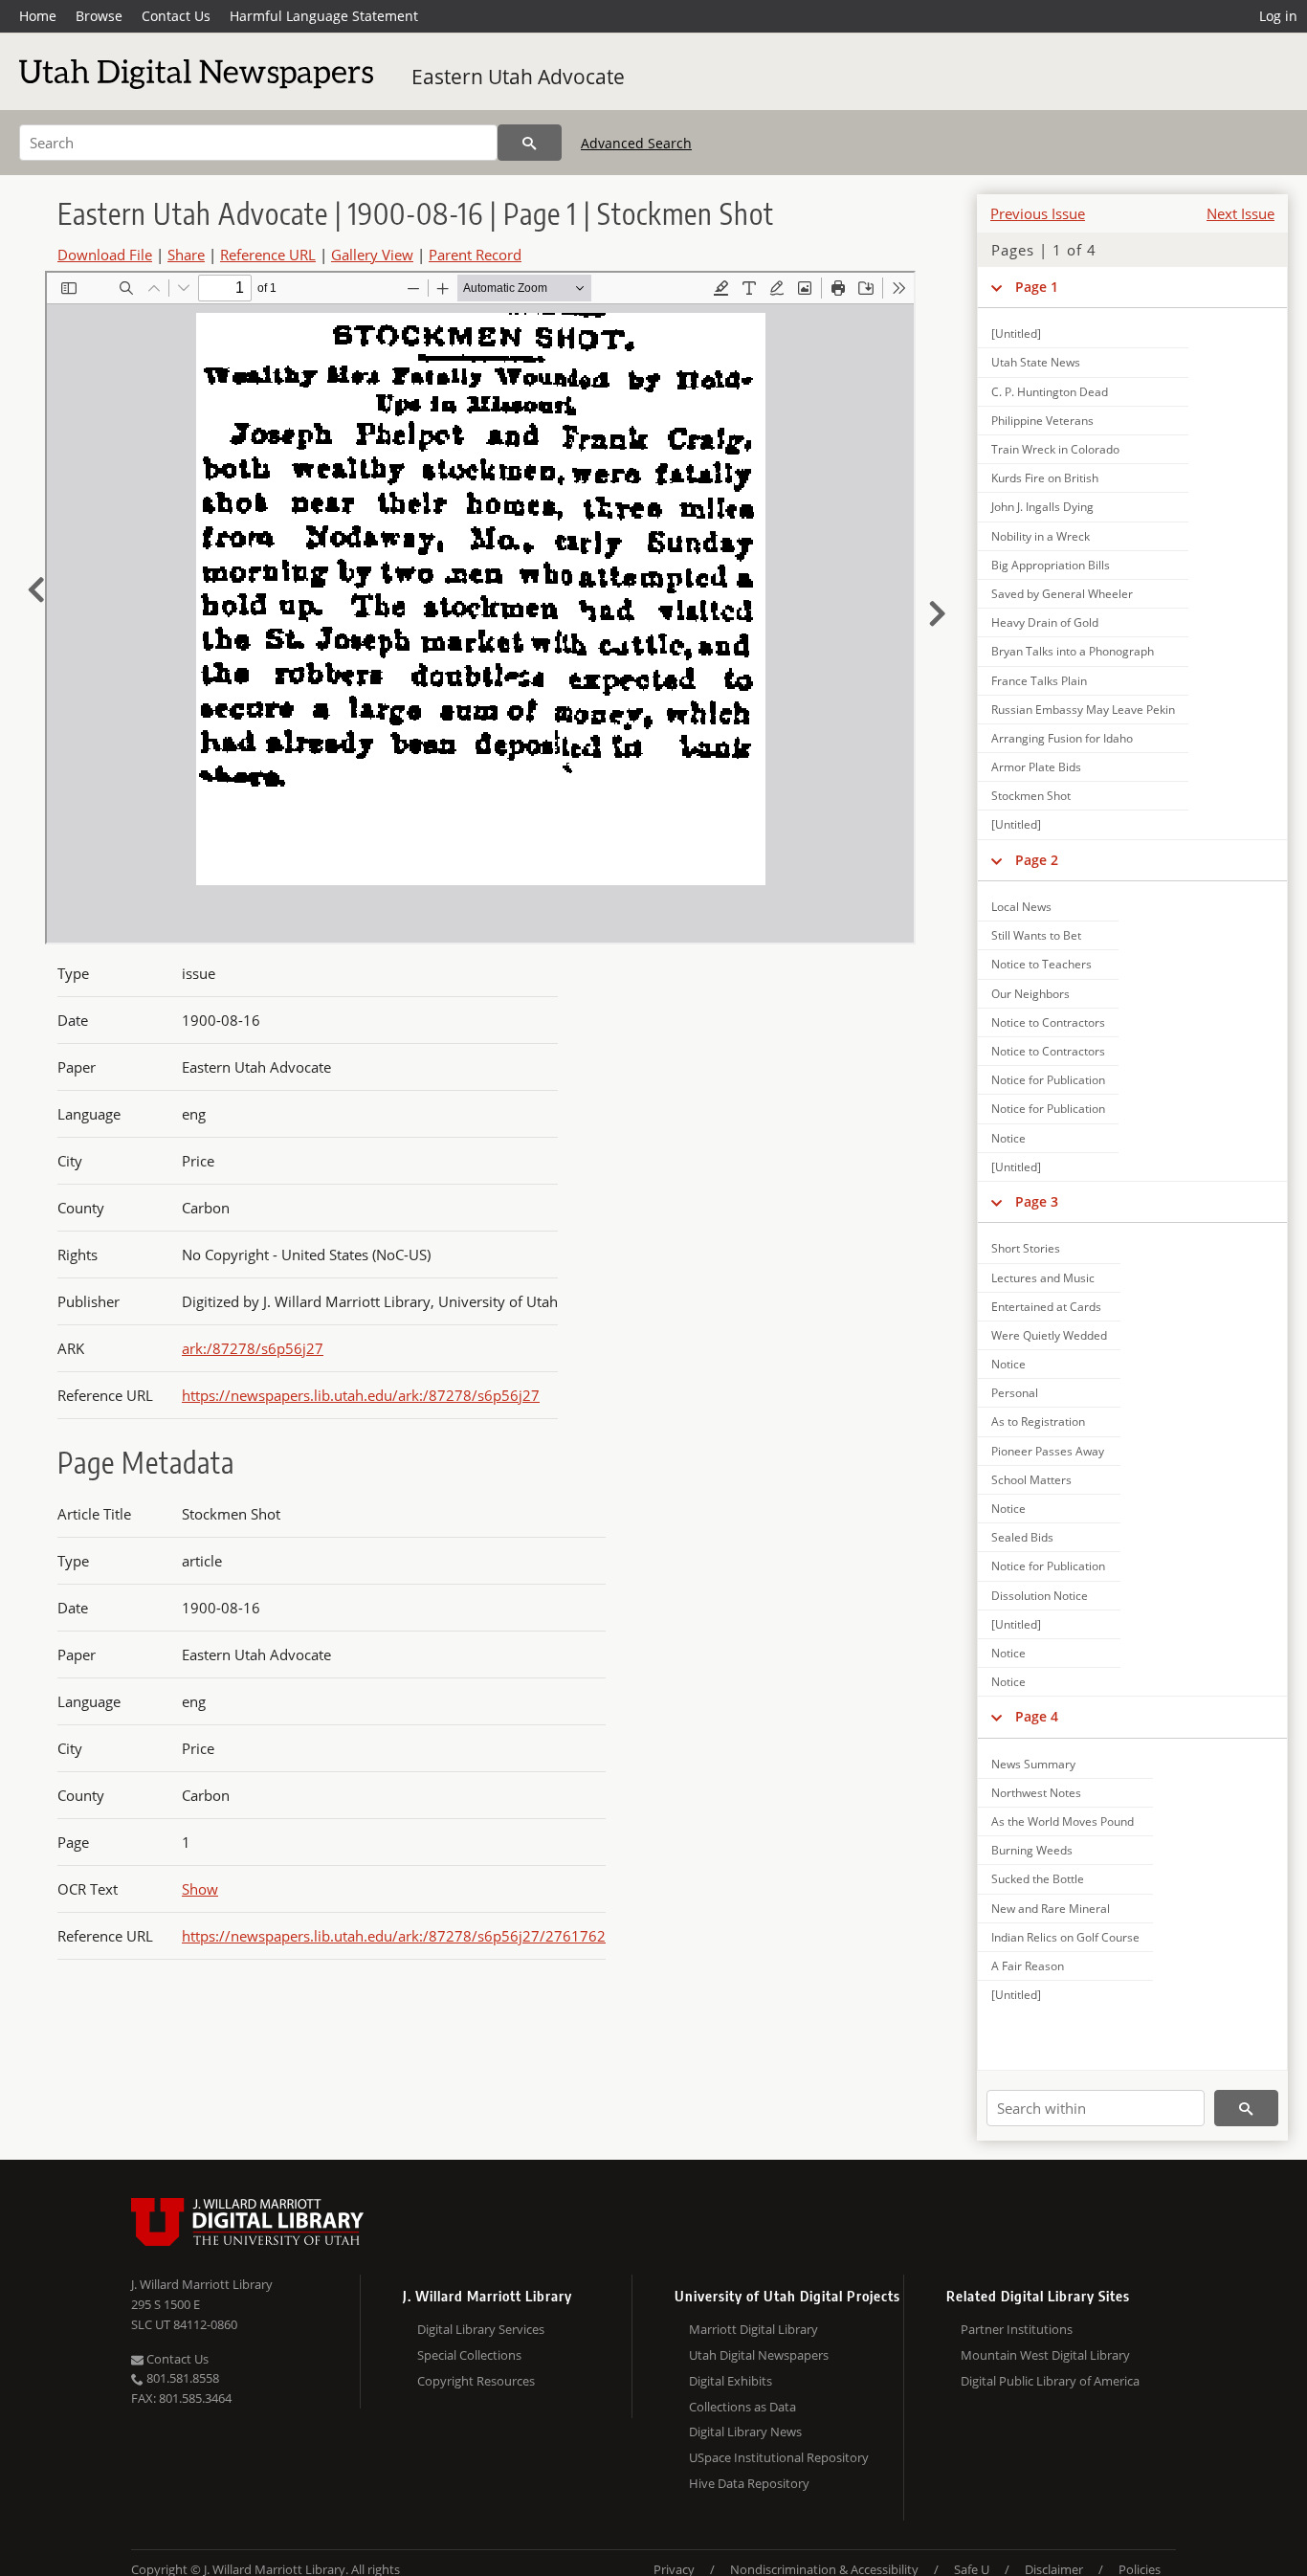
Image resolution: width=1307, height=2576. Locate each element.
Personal (1015, 1393)
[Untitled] (1016, 333)
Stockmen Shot (1031, 796)
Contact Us (176, 16)
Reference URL (268, 255)
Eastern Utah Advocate (518, 77)
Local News (1021, 907)
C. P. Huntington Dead (1050, 392)
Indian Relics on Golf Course (1065, 1937)
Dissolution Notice (1040, 1596)
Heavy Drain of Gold (1045, 622)
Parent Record (475, 255)
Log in (1278, 16)
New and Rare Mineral (1051, 1909)
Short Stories (1026, 1248)
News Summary (1033, 1764)
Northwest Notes (1036, 1793)
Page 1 (1037, 287)
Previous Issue (1038, 213)
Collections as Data (742, 2407)
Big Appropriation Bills (1051, 565)
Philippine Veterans (1042, 421)
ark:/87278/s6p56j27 (253, 1348)
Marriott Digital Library (753, 2329)
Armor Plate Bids (1036, 767)
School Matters (1031, 1480)
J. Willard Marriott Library (202, 2284)
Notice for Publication (1048, 1080)
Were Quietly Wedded (1049, 1335)
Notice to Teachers (1041, 964)
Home (38, 16)
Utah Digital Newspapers (759, 2355)
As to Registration (1038, 1421)
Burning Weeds (1032, 1850)
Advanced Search (636, 143)
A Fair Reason (1028, 1966)
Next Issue (1241, 213)
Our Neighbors (1030, 994)
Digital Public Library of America (1050, 2381)
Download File (105, 255)
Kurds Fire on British (1045, 478)
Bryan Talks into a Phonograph (1073, 651)
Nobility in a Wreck (1041, 536)
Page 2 (1037, 860)
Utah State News (1036, 362)
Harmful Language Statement (324, 16)
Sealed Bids (1022, 1537)
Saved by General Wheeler (1062, 594)
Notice (1008, 1138)
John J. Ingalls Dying (1042, 507)
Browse (99, 16)
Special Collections (469, 2355)
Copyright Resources (476, 2381)
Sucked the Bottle (1038, 1879)
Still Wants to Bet (1036, 935)
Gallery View (372, 255)
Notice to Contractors (1048, 1022)
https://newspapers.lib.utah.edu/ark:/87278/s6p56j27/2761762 (394, 1936)
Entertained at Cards (1046, 1307)
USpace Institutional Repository (779, 2457)
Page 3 (1037, 1201)
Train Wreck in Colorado (1055, 449)
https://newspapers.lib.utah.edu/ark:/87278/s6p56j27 (361, 1395)
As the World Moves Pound (1063, 1821)
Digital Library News (745, 2432)
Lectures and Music (1043, 1278)
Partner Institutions (1017, 2329)
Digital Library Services (481, 2329)
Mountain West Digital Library (1045, 2355)
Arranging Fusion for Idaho (1062, 738)
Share (186, 255)
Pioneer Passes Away (1048, 1451)
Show (200, 1889)
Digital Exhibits (731, 2381)
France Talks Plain (1039, 681)
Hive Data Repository (749, 2483)
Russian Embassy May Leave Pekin (1083, 710)
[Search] (530, 143)
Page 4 (1037, 1716)
